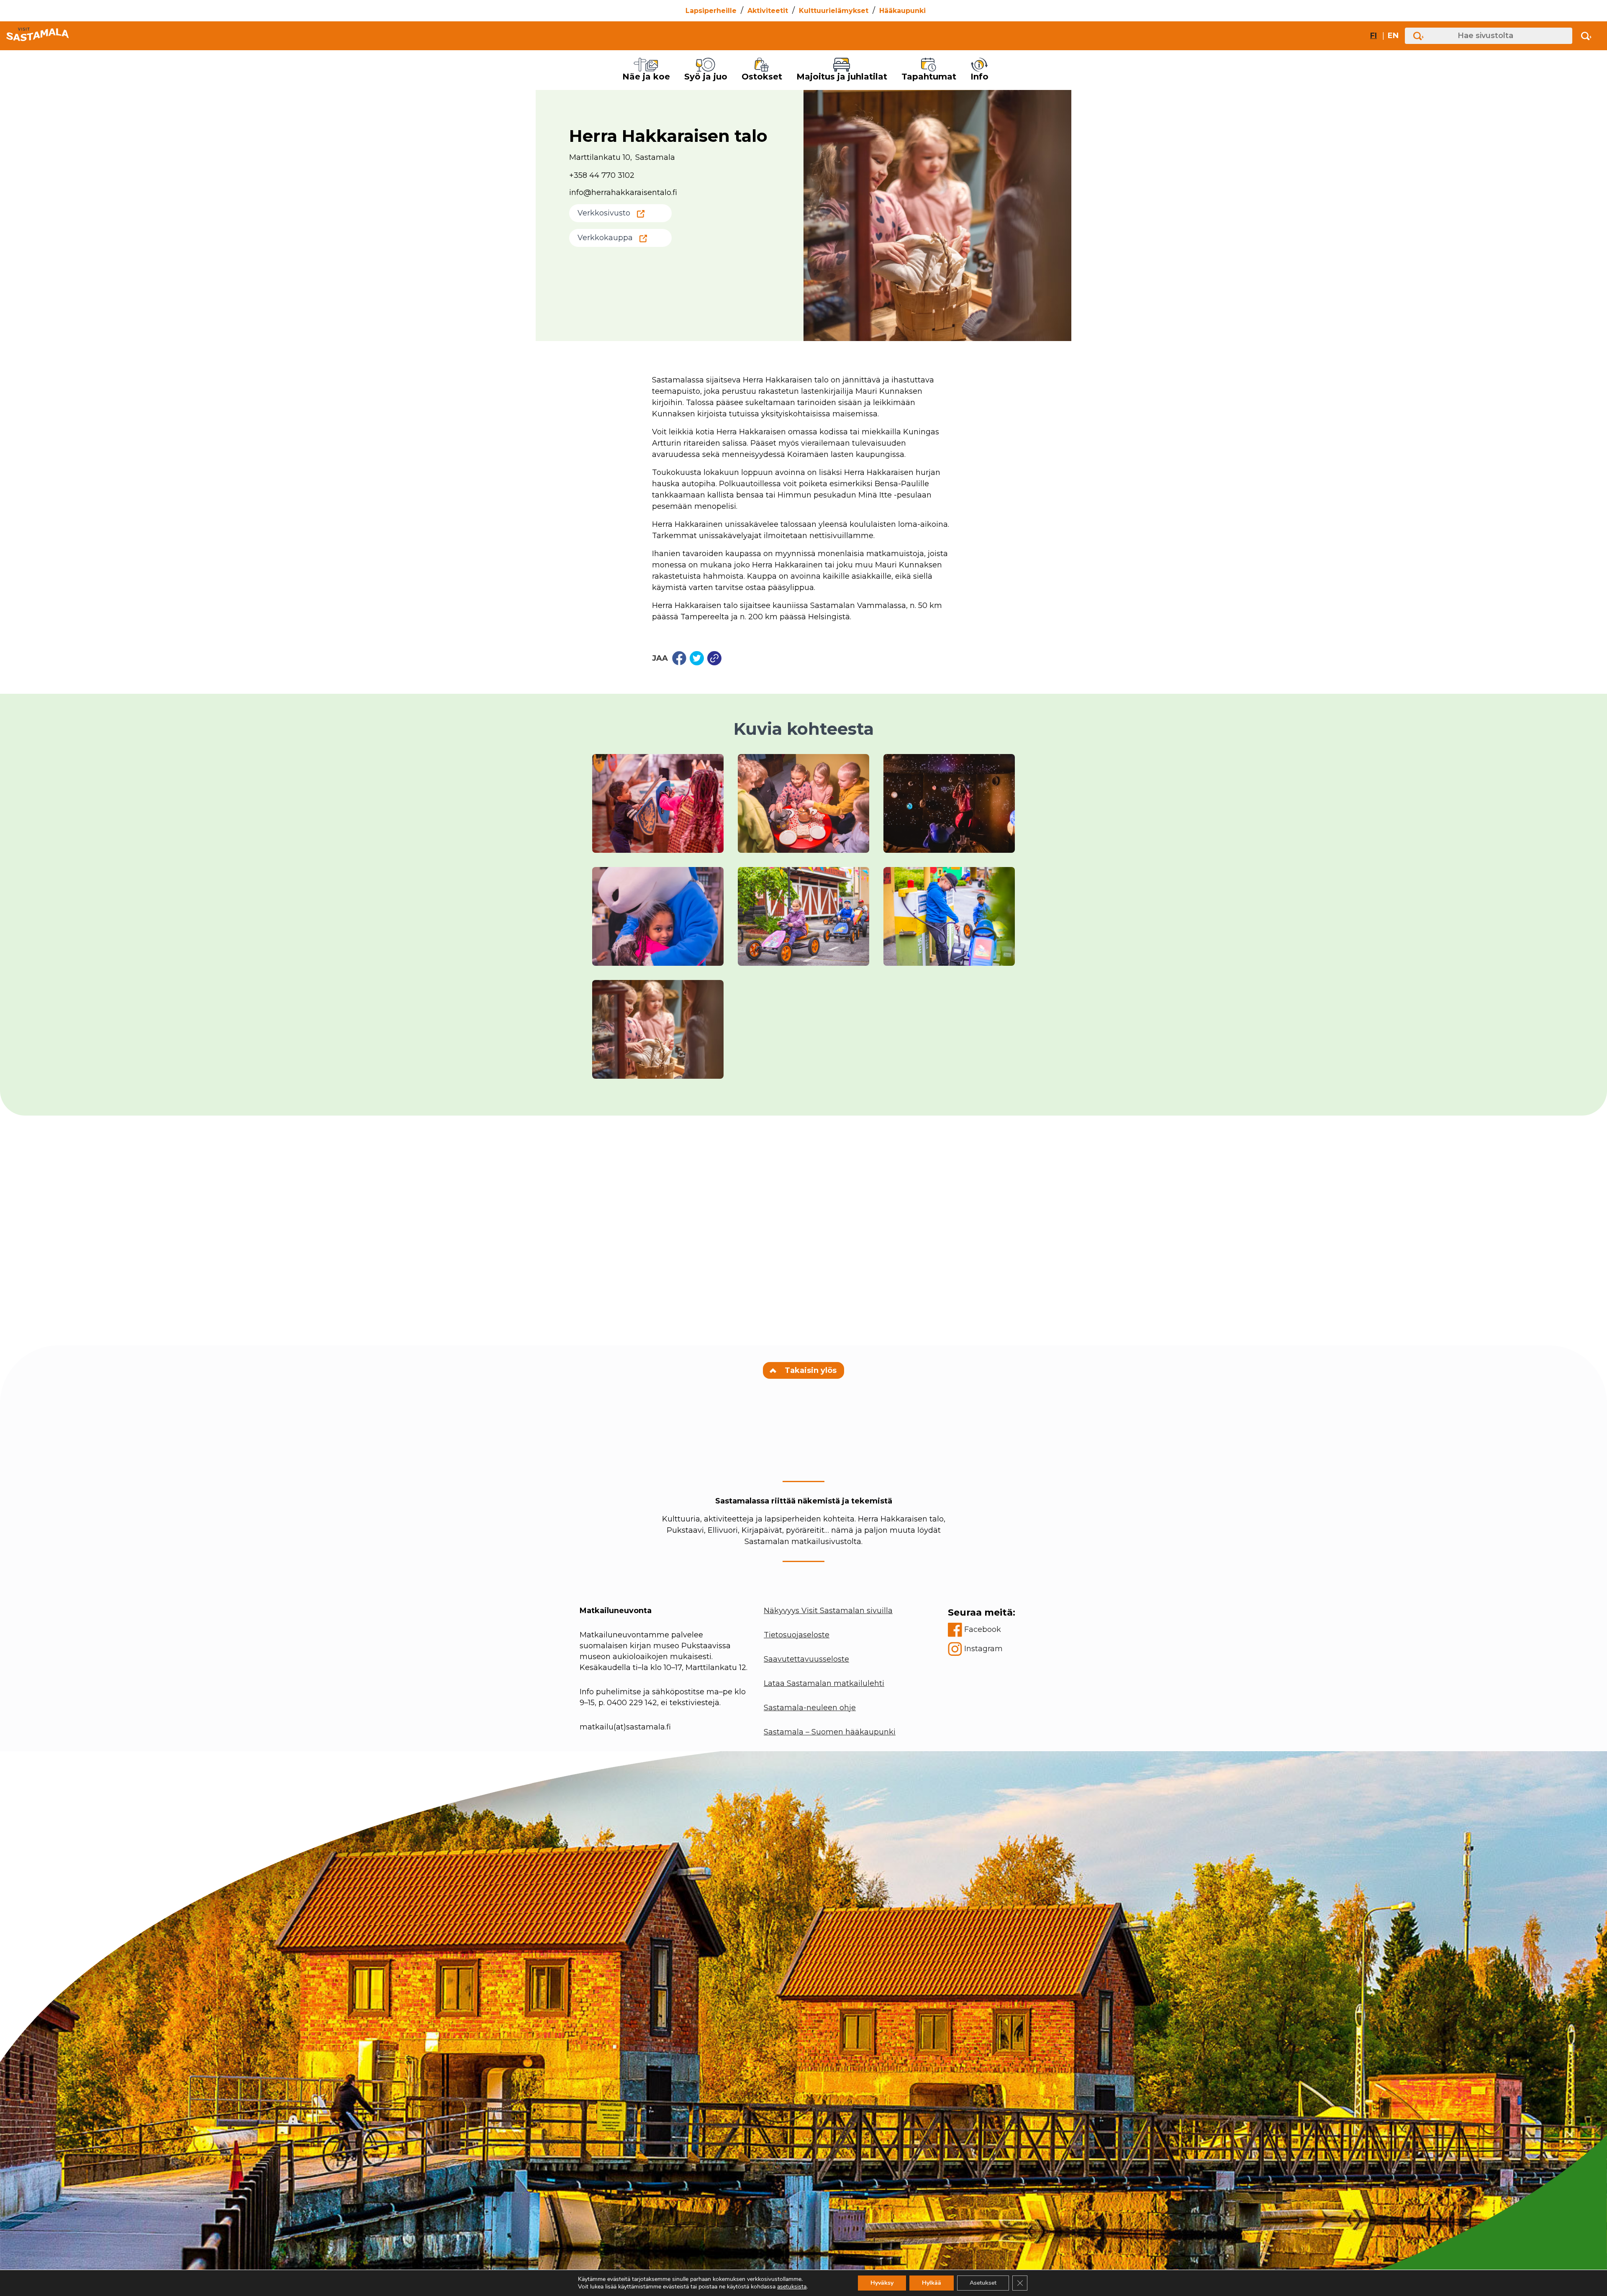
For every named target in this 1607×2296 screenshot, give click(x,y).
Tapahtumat (929, 77)
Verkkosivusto (604, 213)
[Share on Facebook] (679, 658)
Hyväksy (882, 2283)
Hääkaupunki (902, 11)
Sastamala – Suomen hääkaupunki (830, 1732)
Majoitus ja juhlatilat (842, 77)
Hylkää (932, 2283)
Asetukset (983, 2283)
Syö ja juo (706, 77)
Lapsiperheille (711, 11)
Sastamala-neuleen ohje (810, 1708)
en (1393, 36)
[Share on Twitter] (697, 658)
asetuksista (792, 2287)
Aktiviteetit (768, 11)
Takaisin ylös (810, 1370)
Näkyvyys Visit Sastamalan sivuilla (828, 1611)
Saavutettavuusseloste (806, 1659)
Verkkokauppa (605, 238)
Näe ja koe (646, 77)
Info (979, 77)
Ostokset (762, 77)
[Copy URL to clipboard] (714, 658)
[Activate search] (1586, 36)
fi (1373, 36)
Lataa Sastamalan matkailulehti (824, 1683)
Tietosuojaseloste (797, 1635)
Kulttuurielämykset (834, 11)
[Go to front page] (37, 36)
